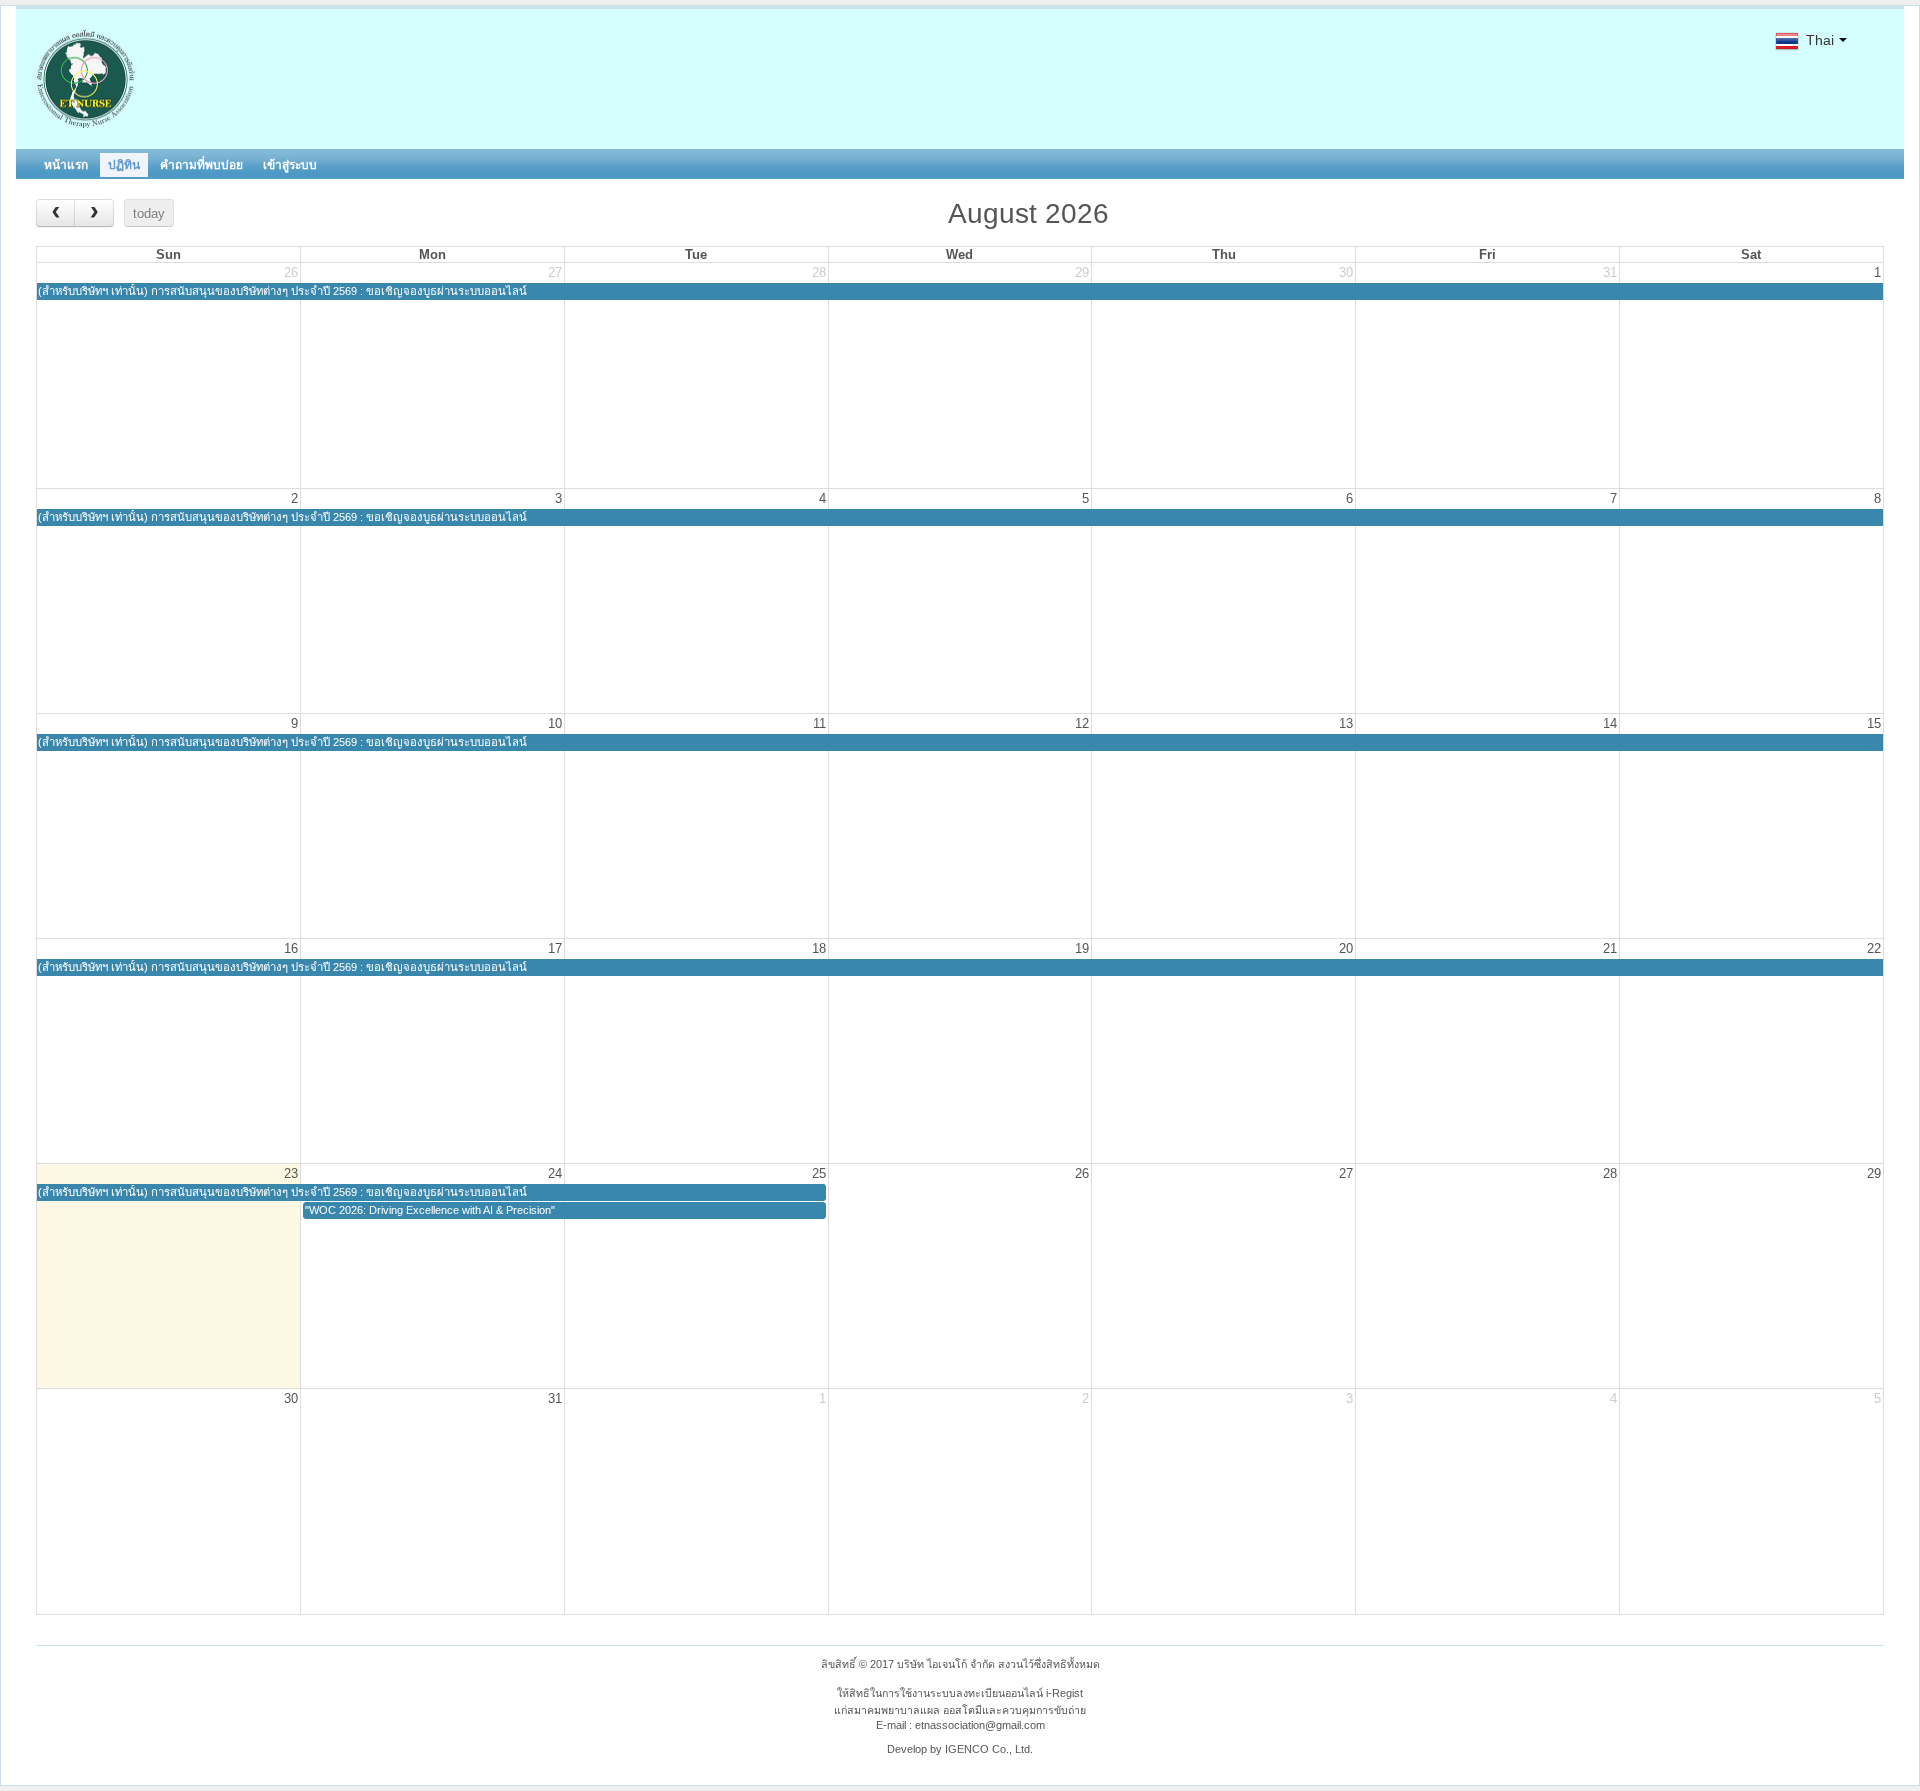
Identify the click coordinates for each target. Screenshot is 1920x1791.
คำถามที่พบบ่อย (201, 165)
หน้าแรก (66, 165)
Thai (1818, 40)
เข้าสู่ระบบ (290, 165)
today (149, 213)
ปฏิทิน (124, 165)
